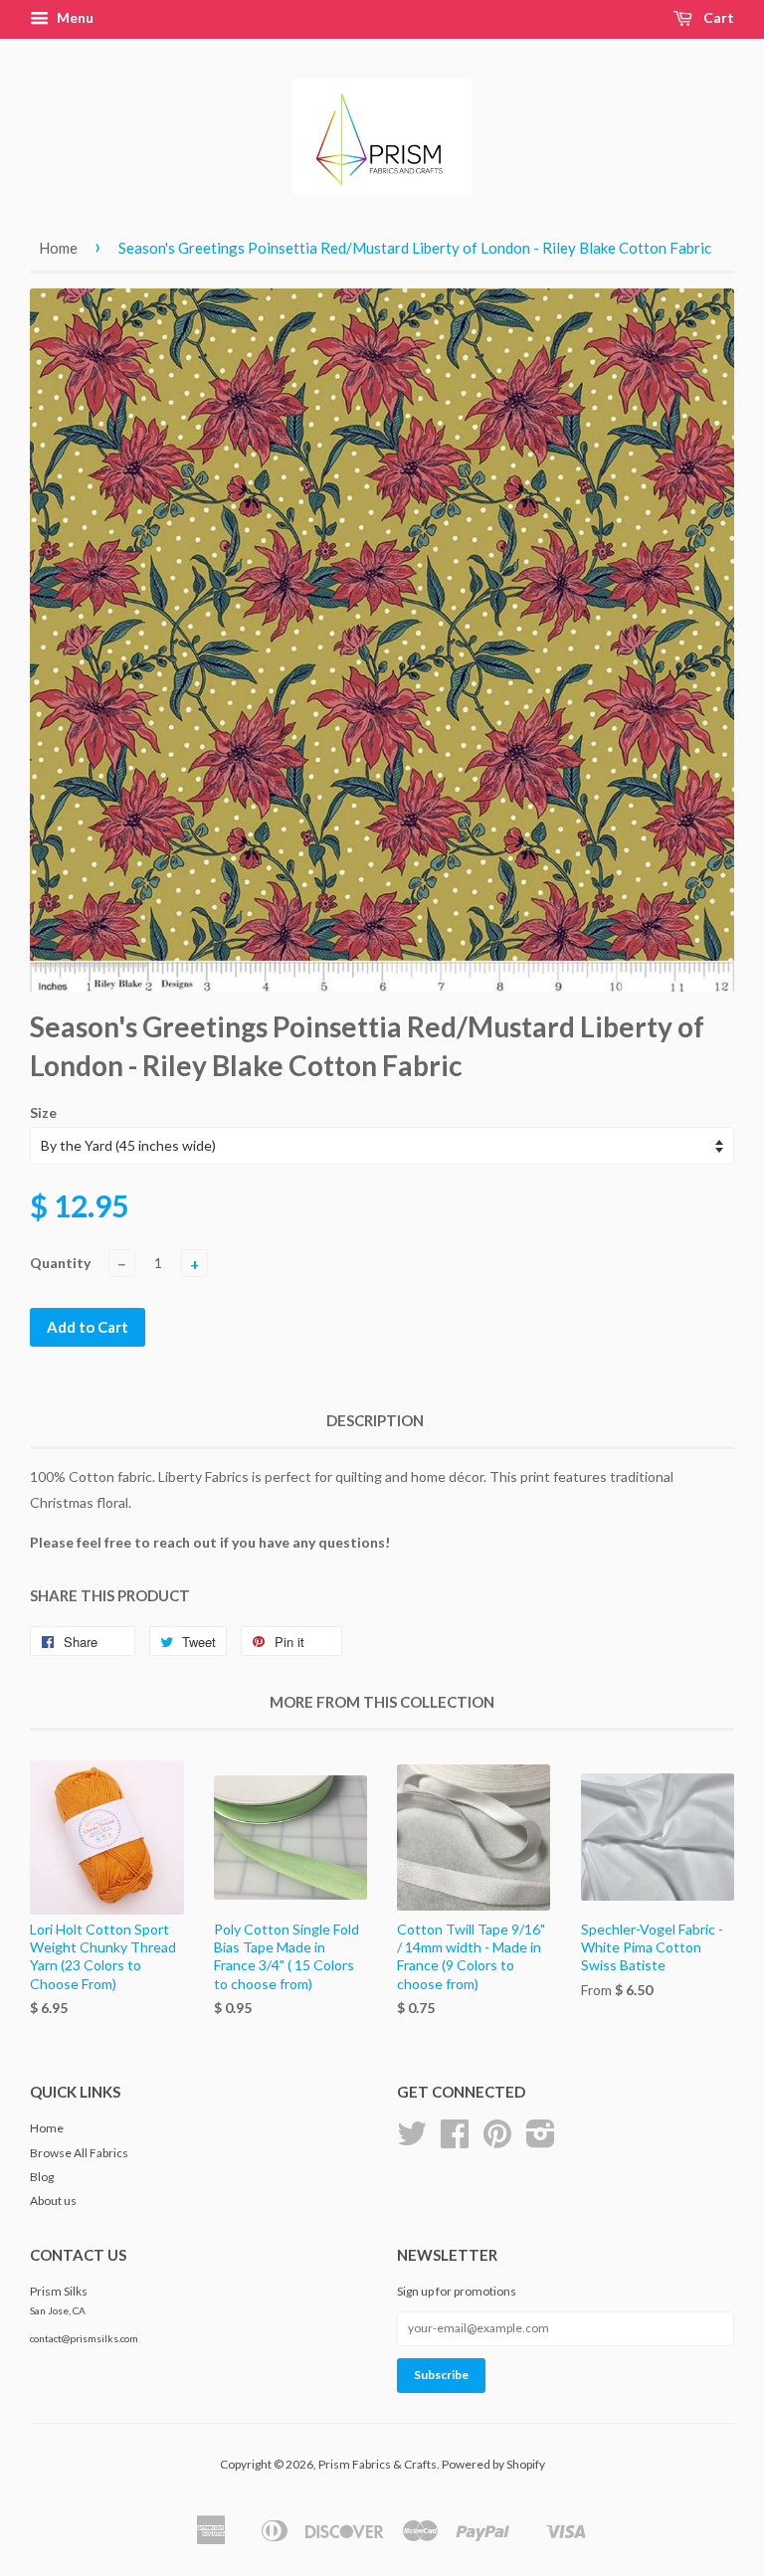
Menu (74, 17)
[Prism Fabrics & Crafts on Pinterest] (497, 2141)
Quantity (60, 1263)
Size (43, 1112)
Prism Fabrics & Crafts (378, 2464)
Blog (42, 2177)
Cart (717, 17)
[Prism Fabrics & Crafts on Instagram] (541, 2141)
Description (375, 1420)
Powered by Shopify (493, 2464)
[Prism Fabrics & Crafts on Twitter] (412, 2141)
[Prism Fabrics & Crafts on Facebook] (455, 2141)
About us (53, 2201)
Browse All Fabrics (79, 2153)
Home (58, 248)
